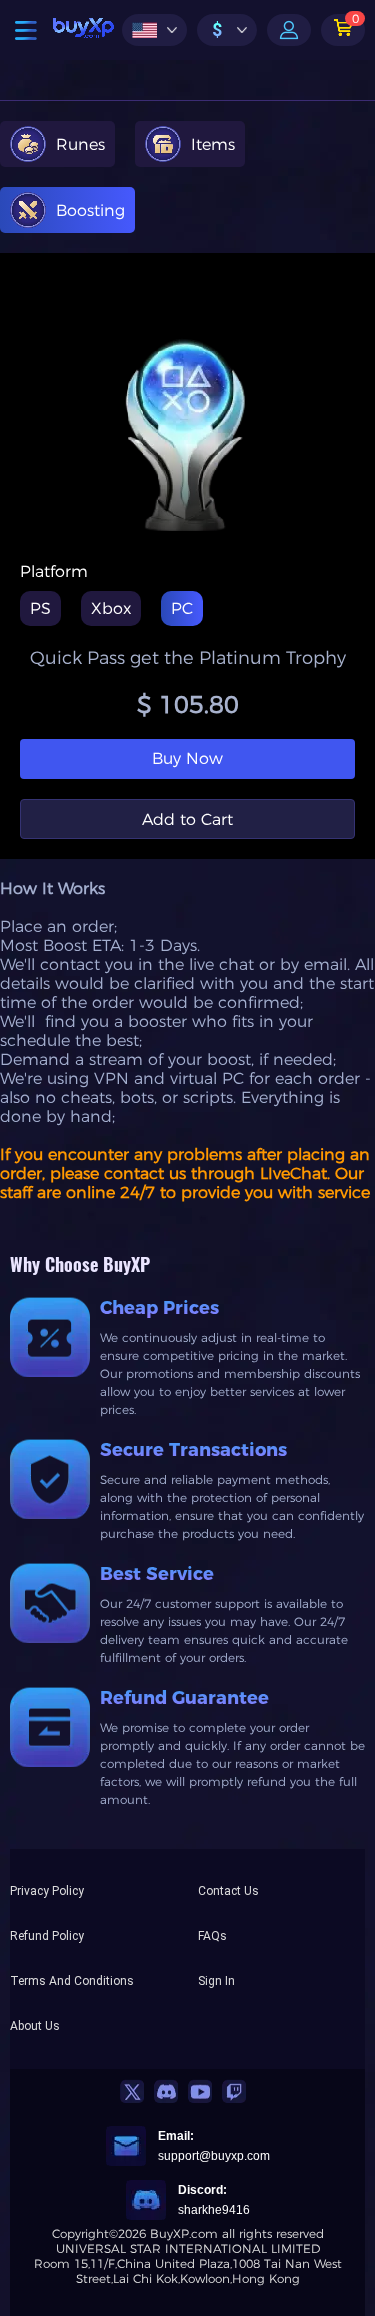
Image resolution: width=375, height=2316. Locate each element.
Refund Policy (47, 1936)
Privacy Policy (47, 1891)
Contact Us (228, 1891)
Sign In (216, 1981)
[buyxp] (83, 30)
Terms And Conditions (72, 1981)
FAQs (212, 1936)
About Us (35, 2026)
